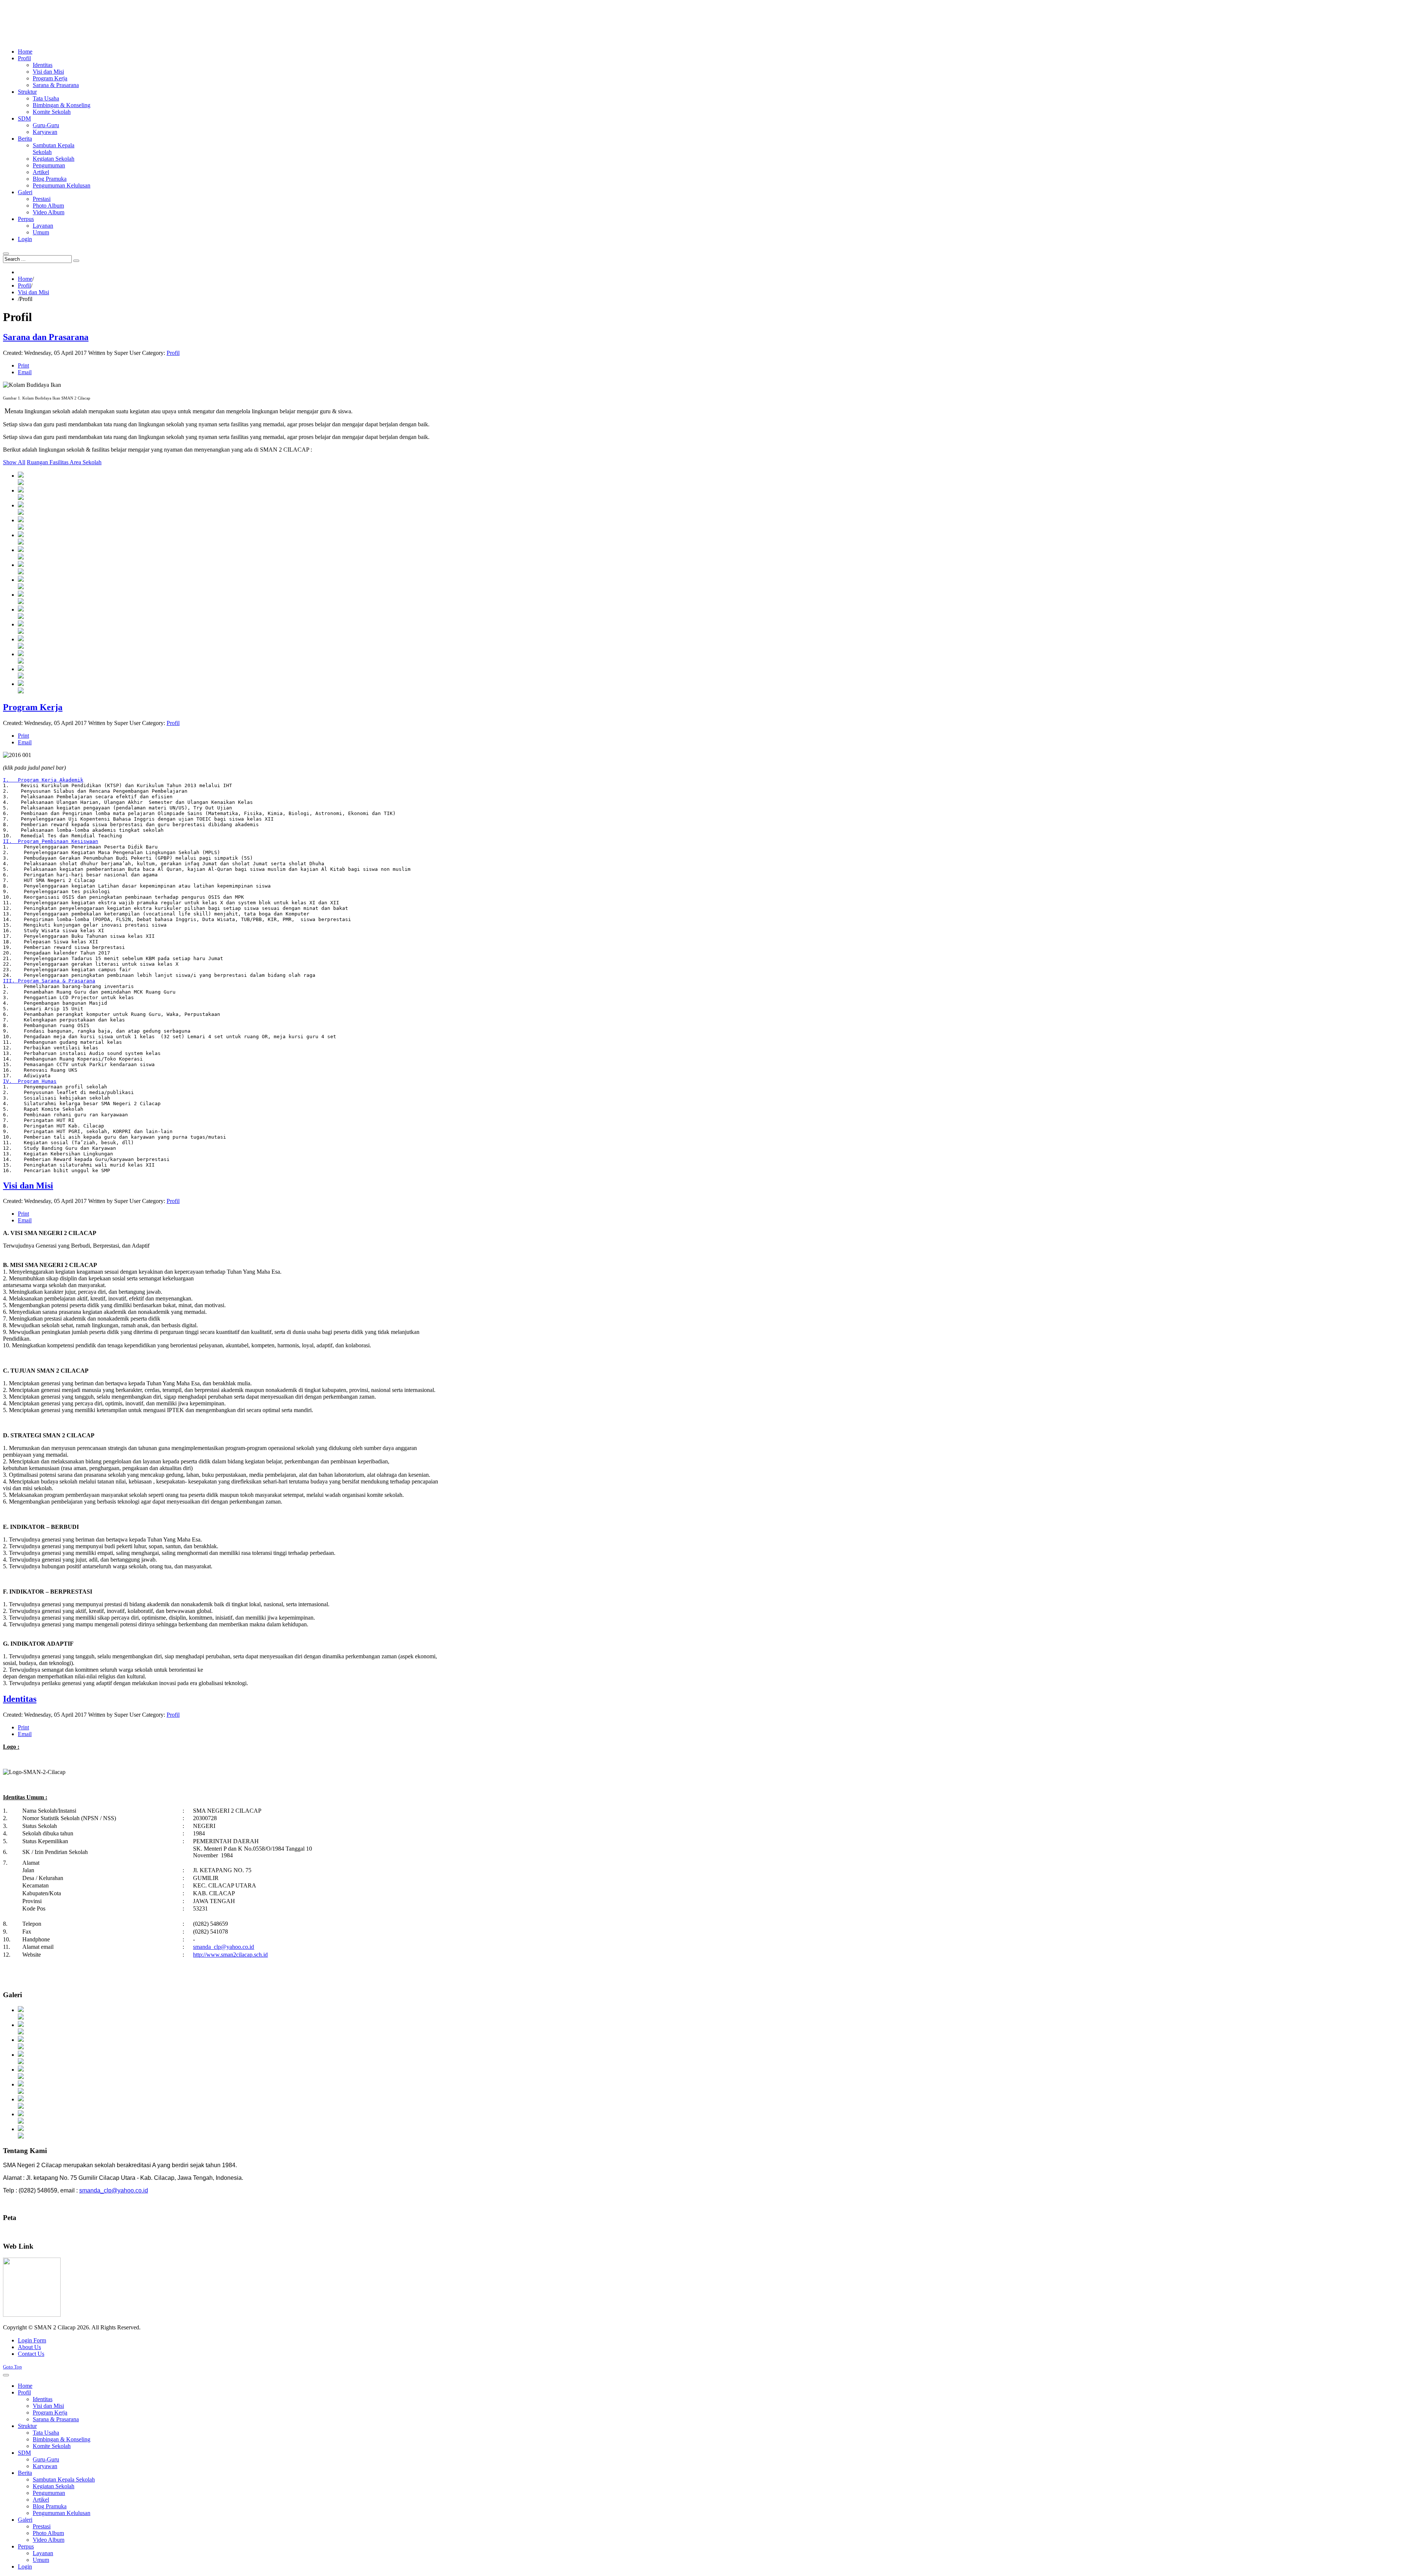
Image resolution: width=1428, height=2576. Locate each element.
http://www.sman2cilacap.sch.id (230, 1955)
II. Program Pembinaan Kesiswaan (51, 841)
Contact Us (31, 2354)
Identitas (20, 1699)
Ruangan (38, 462)
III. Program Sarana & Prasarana (49, 981)
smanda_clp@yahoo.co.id (223, 1947)
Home (25, 279)
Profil (24, 285)
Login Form (32, 2340)
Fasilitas (59, 462)
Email (25, 372)
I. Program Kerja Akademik (43, 780)
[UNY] (32, 2315)
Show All (14, 462)
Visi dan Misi (33, 292)
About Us (29, 2347)
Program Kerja (33, 707)
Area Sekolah (86, 462)
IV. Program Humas (30, 1081)
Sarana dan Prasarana (46, 337)
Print (23, 365)
